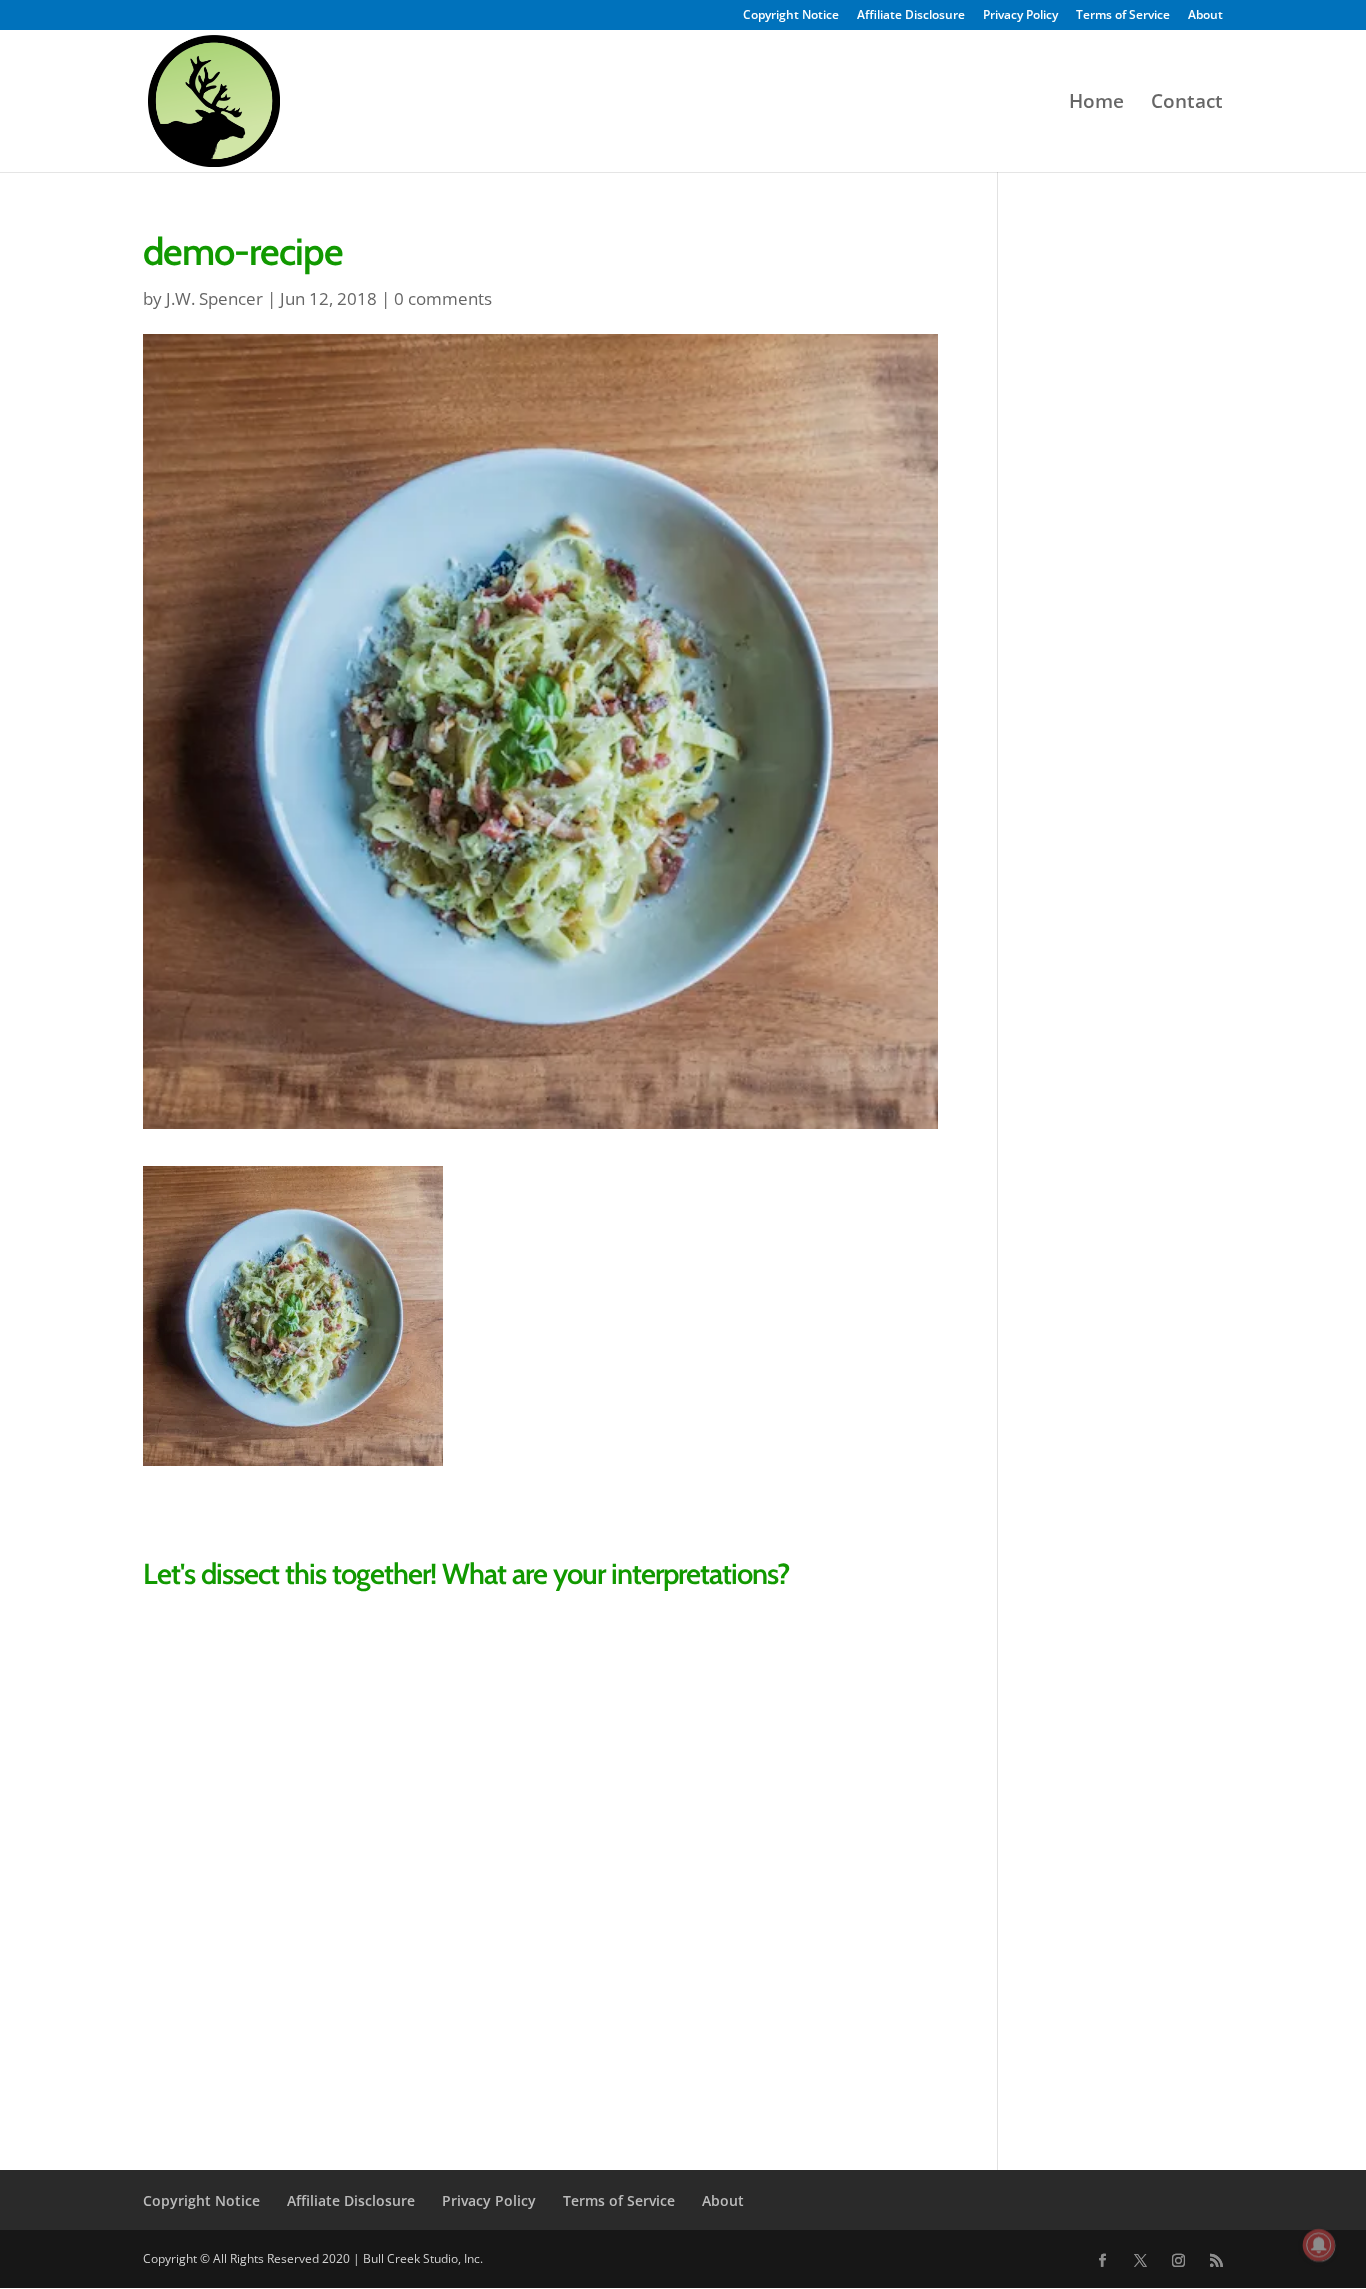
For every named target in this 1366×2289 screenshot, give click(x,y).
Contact (1187, 104)
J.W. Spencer (214, 298)
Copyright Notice (791, 16)
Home (1096, 104)
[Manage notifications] (1319, 2245)
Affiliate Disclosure (911, 16)
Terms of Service (1123, 16)
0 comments (443, 298)
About (1205, 16)
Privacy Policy (1020, 16)
